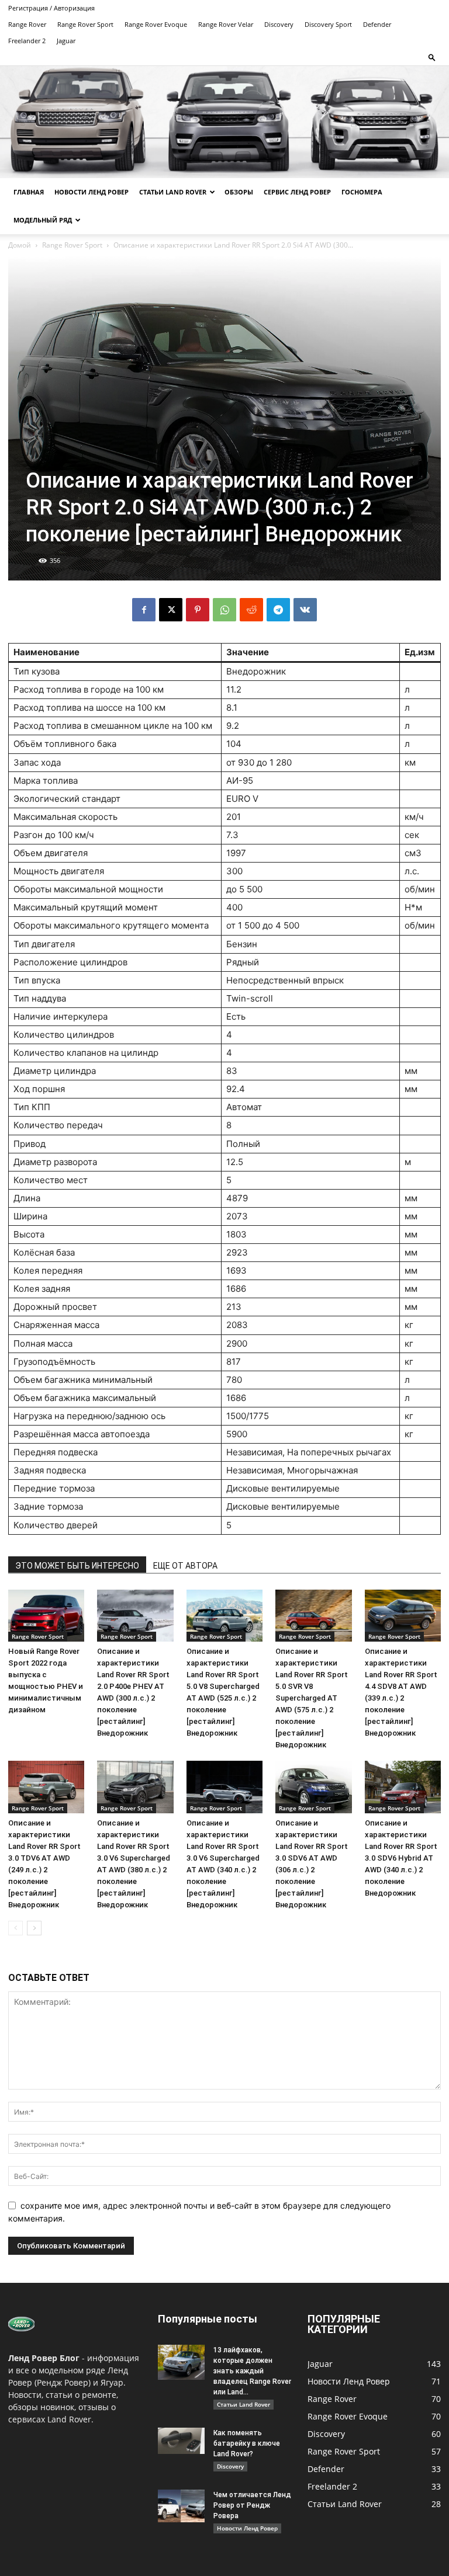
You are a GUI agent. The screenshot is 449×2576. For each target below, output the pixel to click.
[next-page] (34, 1928)
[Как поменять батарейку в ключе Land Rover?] (181, 2441)
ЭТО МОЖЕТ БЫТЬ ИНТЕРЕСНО (77, 1566)
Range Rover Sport (85, 24)
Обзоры (239, 192)
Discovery (279, 24)
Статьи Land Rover (173, 192)
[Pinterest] (198, 610)
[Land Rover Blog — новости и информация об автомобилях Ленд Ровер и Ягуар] (224, 122)
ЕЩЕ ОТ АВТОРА (185, 1566)
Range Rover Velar (226, 24)
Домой (20, 245)
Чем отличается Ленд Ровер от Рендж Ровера (252, 2505)
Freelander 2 (27, 41)
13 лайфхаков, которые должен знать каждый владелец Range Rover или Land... (252, 2371)
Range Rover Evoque (156, 24)
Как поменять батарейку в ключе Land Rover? (247, 2443)
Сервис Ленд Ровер (297, 192)
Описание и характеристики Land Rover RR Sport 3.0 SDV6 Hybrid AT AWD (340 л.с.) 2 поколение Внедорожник (401, 1858)
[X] (171, 610)
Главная (29, 192)
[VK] (305, 610)
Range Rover (27, 24)
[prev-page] (15, 1928)
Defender (377, 24)
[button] (432, 57)
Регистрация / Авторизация (51, 8)
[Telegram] (278, 610)
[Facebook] (144, 610)
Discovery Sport (328, 24)
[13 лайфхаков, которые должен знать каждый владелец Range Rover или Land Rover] (181, 2362)
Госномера (362, 192)
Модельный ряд (43, 220)
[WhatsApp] (224, 610)
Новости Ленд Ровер (91, 192)
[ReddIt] (251, 610)
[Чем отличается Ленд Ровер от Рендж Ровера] (181, 2506)
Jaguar (66, 41)
